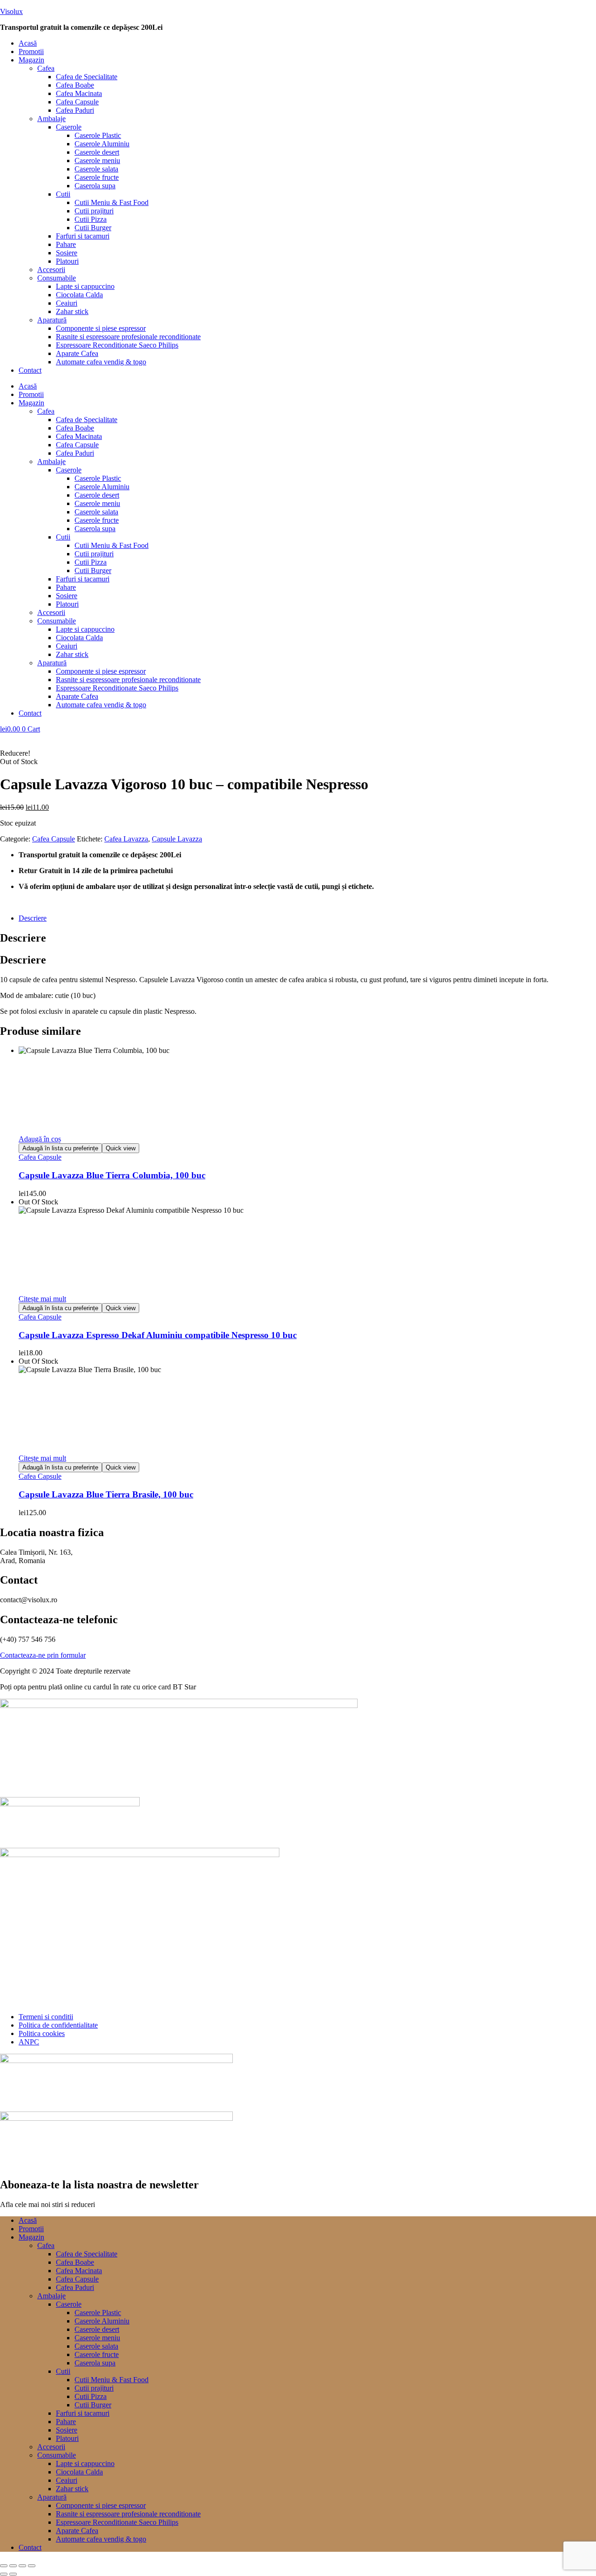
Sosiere (67, 253)
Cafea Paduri (75, 110)
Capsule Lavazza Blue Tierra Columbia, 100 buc (112, 1175)
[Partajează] (22, 2566)
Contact (30, 370)
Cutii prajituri (94, 211)
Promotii (31, 51)
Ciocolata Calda (79, 295)
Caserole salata (96, 169)
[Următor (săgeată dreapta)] (13, 2574)
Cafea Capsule (77, 102)
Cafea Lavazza (126, 839)
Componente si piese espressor (101, 328)
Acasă (28, 43)
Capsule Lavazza (177, 839)
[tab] (307, 918)
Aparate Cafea (77, 353)
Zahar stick (72, 311)
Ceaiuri (67, 303)
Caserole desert (97, 152)
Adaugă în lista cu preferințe (60, 1148)
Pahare (66, 244)
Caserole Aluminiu (102, 144)
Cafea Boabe (75, 85)
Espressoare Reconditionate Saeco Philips (117, 345)
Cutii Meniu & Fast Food (112, 202)
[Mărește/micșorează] (4, 2566)
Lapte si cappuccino (85, 286)
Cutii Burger (93, 228)
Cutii (63, 194)
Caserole (69, 127)
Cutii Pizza (91, 219)
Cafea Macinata (79, 93)
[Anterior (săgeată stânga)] (4, 2574)
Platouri (67, 261)
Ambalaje (51, 119)
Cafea (46, 68)
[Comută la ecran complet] (13, 2566)
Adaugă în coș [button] (40, 1139)
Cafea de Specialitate (87, 77)
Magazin (31, 60)
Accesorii (51, 270)
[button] (307, 60)
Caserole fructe (97, 177)
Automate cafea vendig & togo (101, 362)
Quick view (121, 1148)
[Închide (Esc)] (32, 2566)
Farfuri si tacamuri (83, 236)
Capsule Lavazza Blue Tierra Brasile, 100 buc (106, 1494)
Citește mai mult (42, 1299)
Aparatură (52, 320)
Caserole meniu (97, 161)
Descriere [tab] (23, 938)
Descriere (33, 918)
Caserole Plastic (98, 135)
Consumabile (57, 278)
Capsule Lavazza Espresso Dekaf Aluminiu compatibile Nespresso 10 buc (158, 1335)
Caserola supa (95, 186)
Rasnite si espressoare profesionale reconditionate (128, 337)
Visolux (11, 11)
